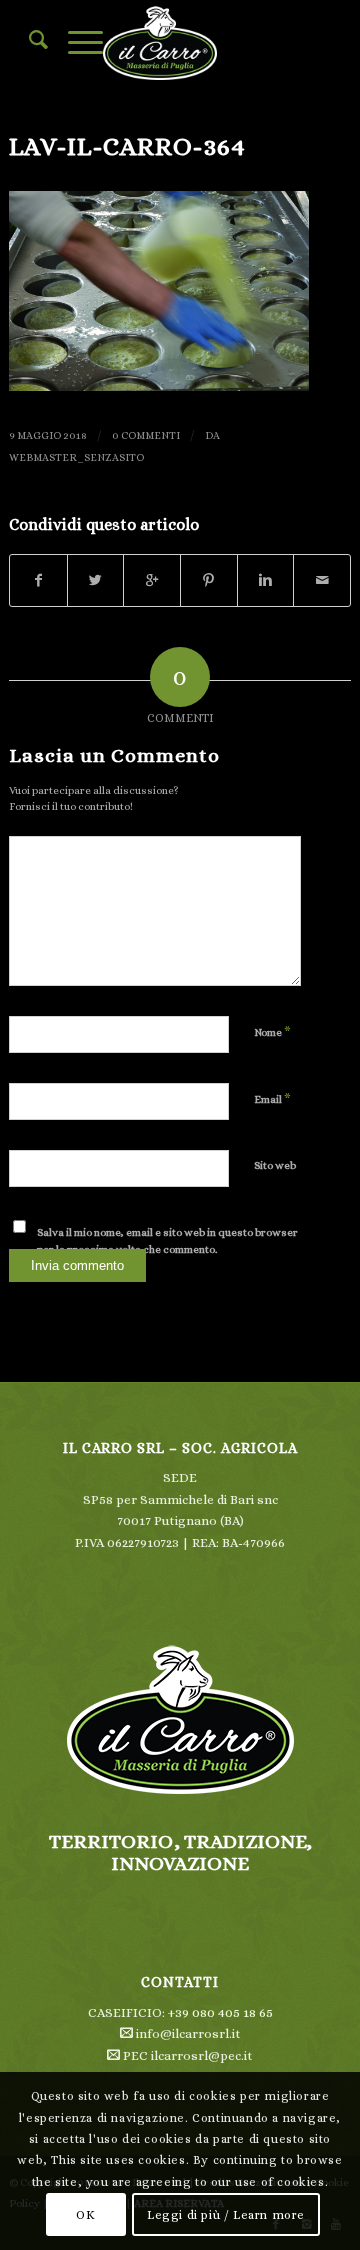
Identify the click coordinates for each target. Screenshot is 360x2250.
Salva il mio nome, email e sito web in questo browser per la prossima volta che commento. (167, 1241)
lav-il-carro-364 (127, 146)
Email (272, 1098)
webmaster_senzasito (76, 457)
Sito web (275, 1165)
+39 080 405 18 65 (220, 2012)
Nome (272, 1031)
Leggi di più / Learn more (226, 2215)
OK (85, 2215)
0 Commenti (146, 435)
